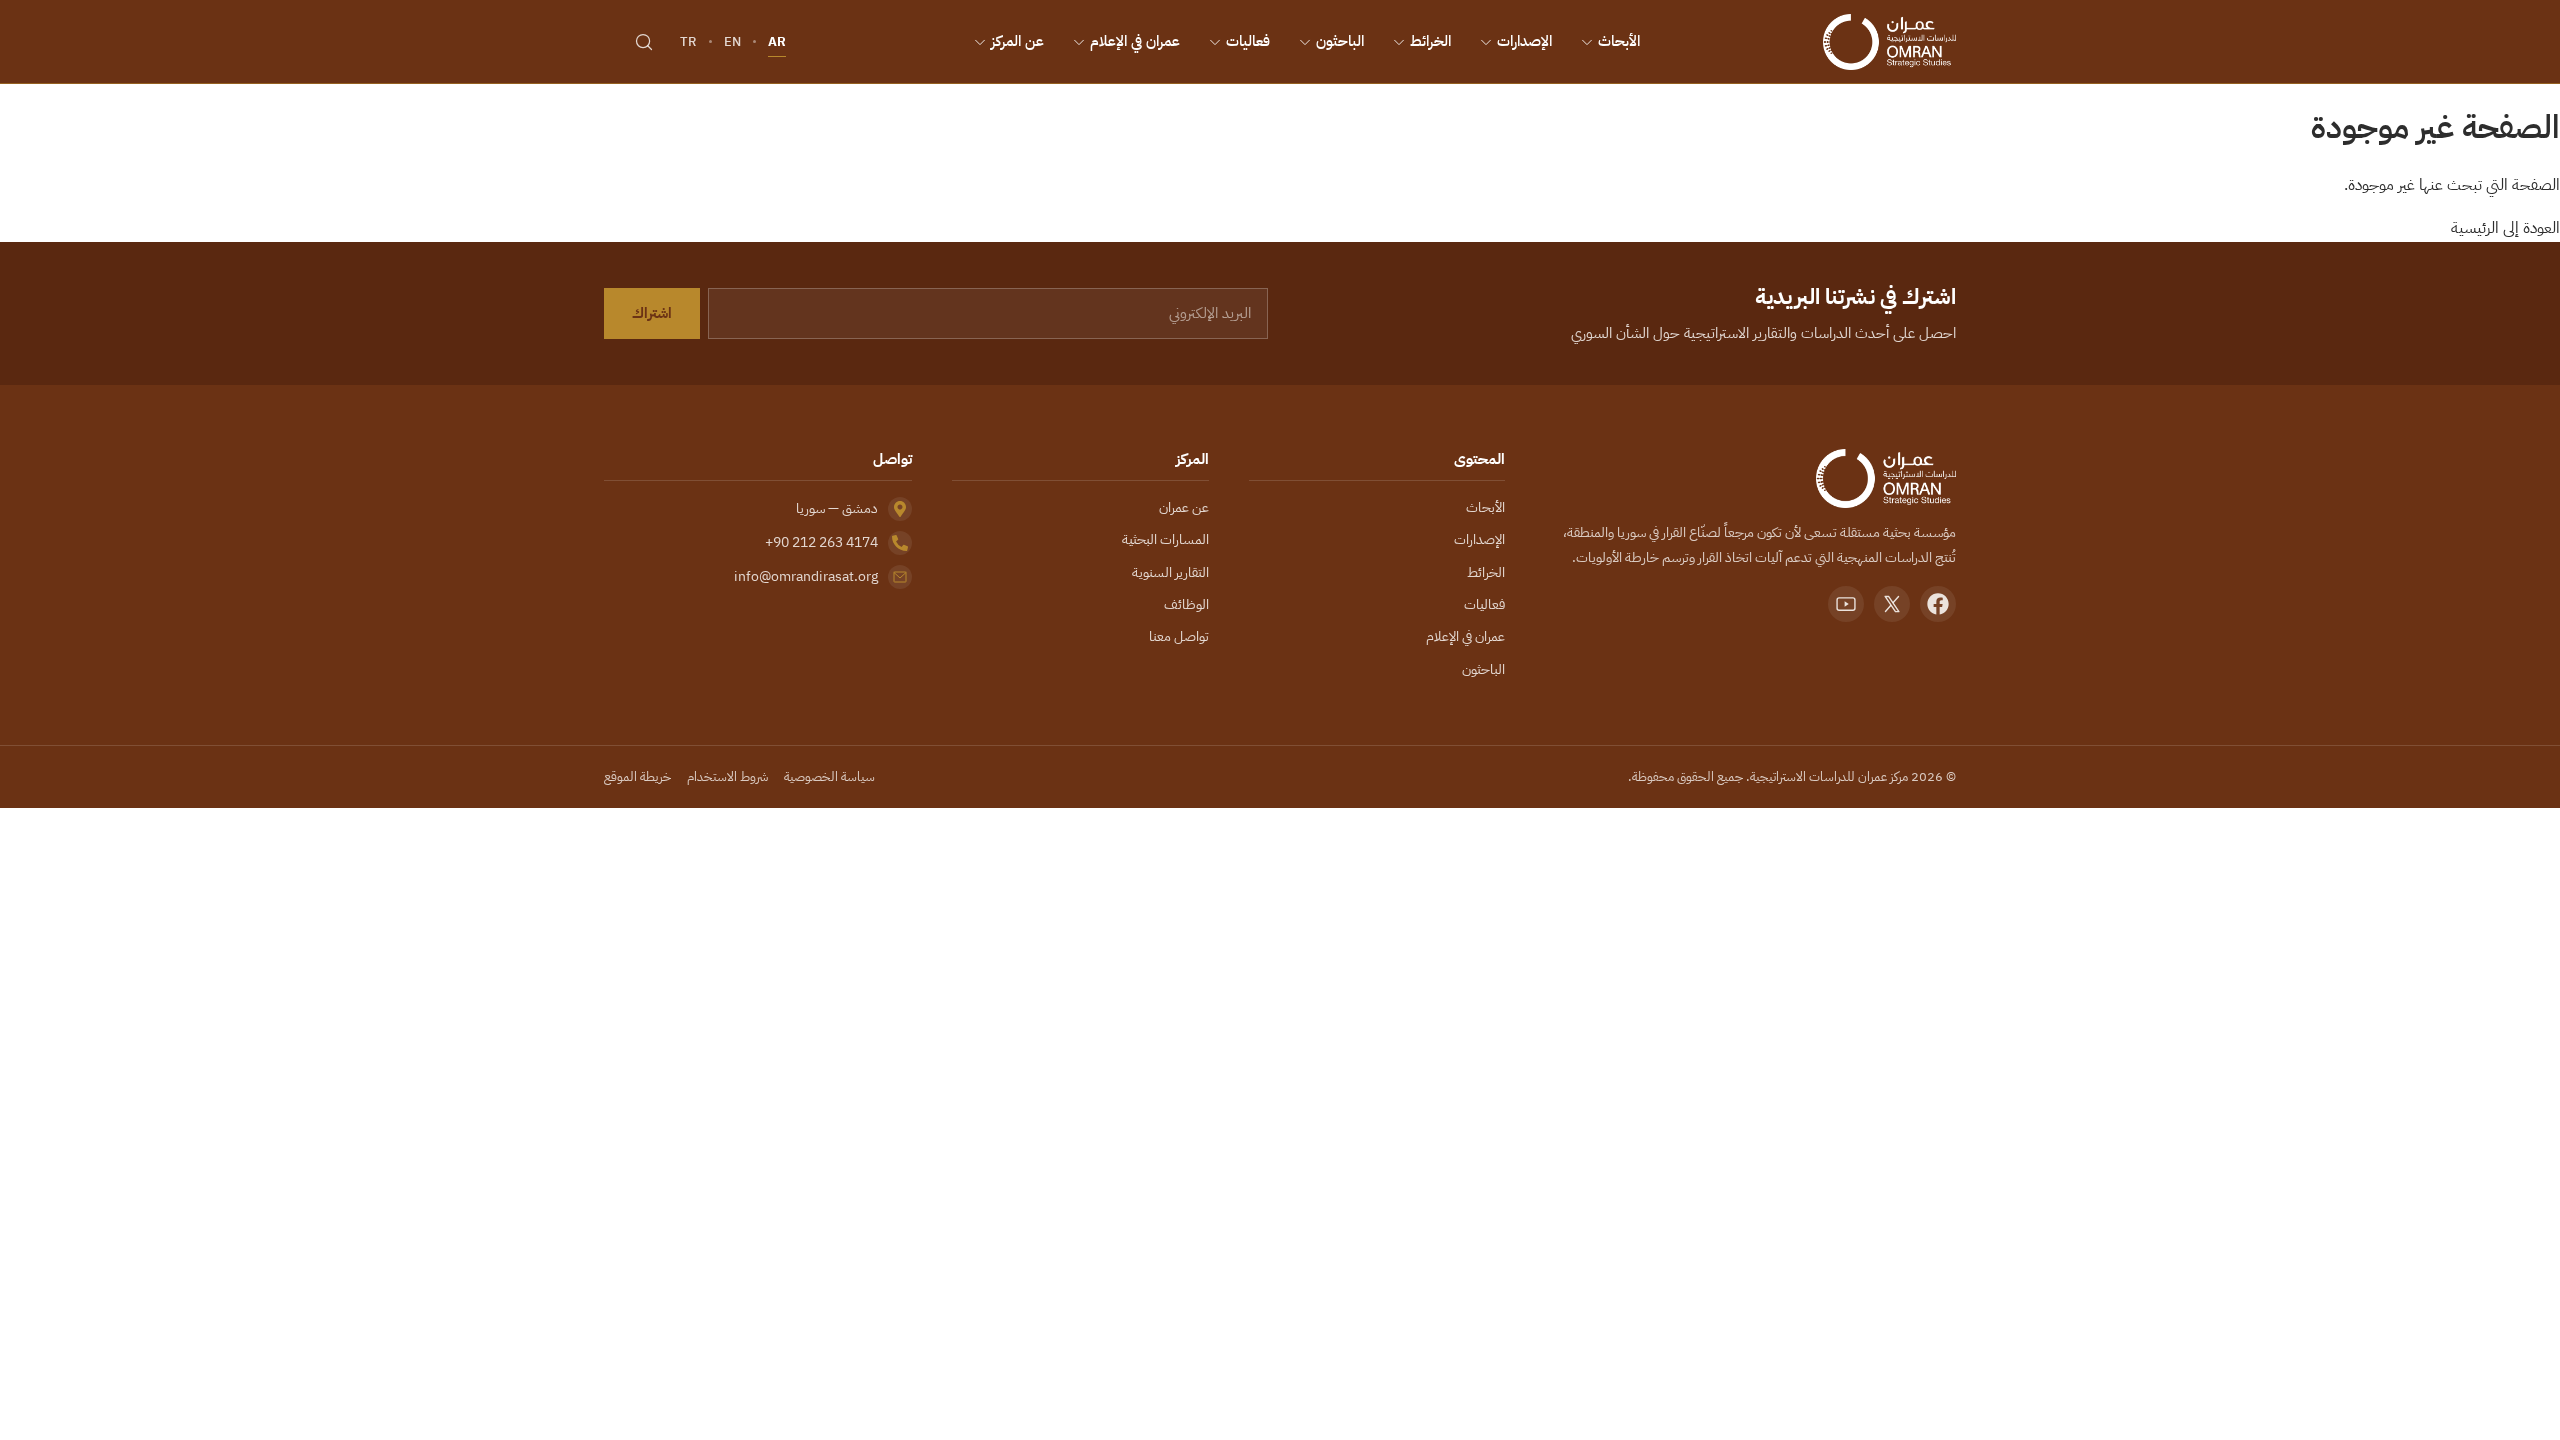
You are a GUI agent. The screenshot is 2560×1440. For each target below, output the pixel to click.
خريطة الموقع (637, 776)
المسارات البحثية (1165, 539)
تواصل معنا (1179, 636)
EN (732, 41)
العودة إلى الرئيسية (2505, 228)
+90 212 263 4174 (821, 542)
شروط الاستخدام (727, 776)
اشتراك (652, 313)
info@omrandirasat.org (806, 576)
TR (688, 41)
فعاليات (1248, 41)
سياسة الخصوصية (829, 776)
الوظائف (1186, 604)
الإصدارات (1524, 41)
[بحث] (644, 42)
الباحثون (1340, 41)
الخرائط (1430, 41)
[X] (1892, 604)
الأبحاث (1619, 41)
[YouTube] (1846, 604)
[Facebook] (1938, 604)
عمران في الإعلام (1135, 41)
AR (777, 41)
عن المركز (1017, 41)
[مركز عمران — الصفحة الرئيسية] (1889, 42)
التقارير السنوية (1170, 572)
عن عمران (1184, 507)
